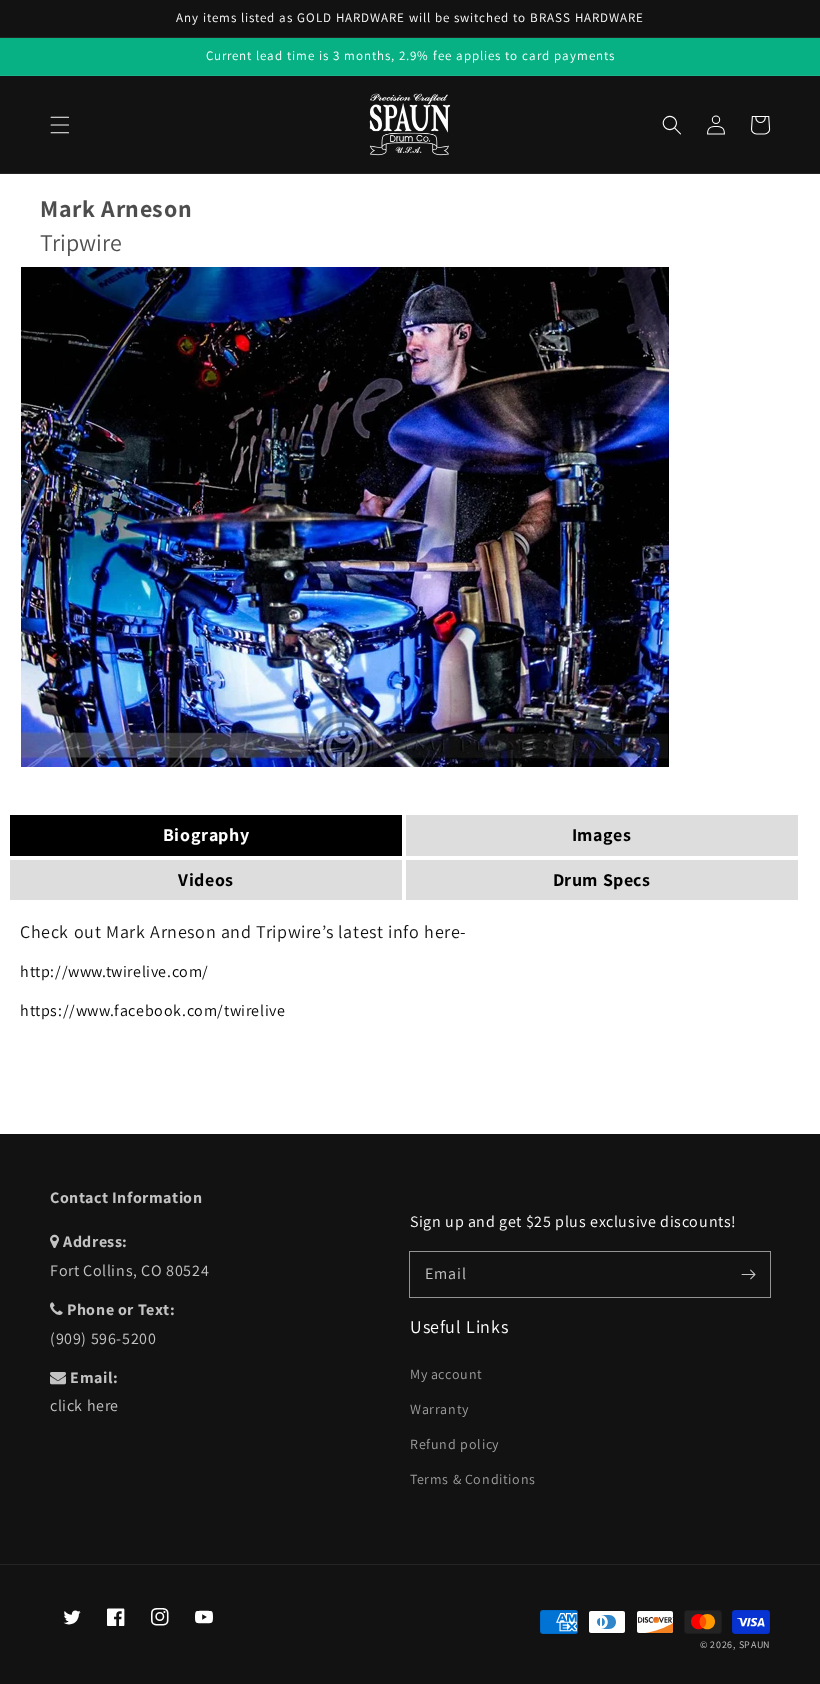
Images (602, 834)
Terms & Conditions (473, 1479)
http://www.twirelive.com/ (114, 971)
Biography (206, 834)
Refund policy (454, 1444)
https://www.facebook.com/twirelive (152, 1010)
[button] (60, 125)
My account (446, 1374)
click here (84, 1405)
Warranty (439, 1409)
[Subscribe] (748, 1274)
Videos (206, 879)
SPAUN (755, 1644)
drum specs (602, 879)
